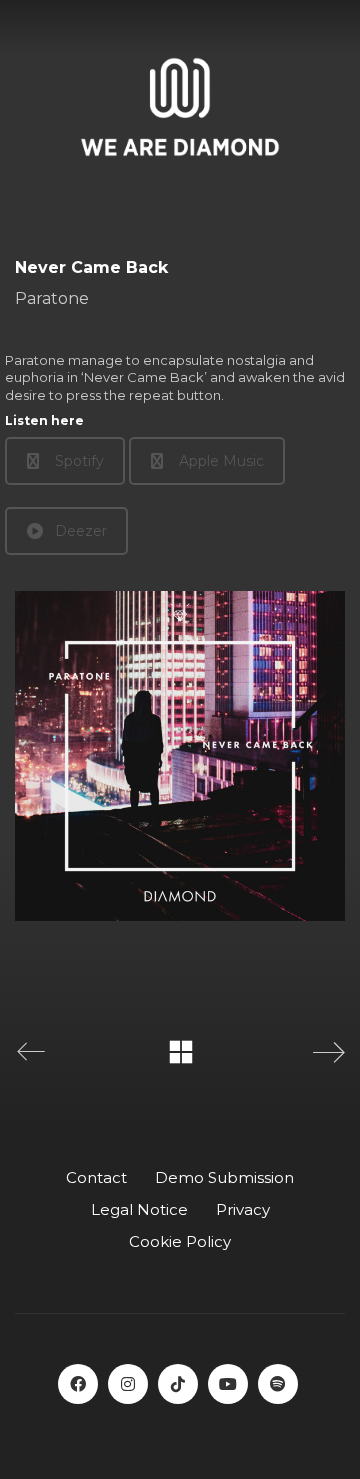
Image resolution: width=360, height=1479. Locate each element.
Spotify (79, 461)
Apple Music (221, 461)
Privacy (243, 1209)
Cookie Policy (180, 1241)
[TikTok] (178, 1384)
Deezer (81, 531)
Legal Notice (139, 1209)
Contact (96, 1177)
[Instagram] (128, 1384)
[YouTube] (228, 1384)
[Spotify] (278, 1384)
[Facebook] (78, 1384)
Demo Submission (224, 1177)
